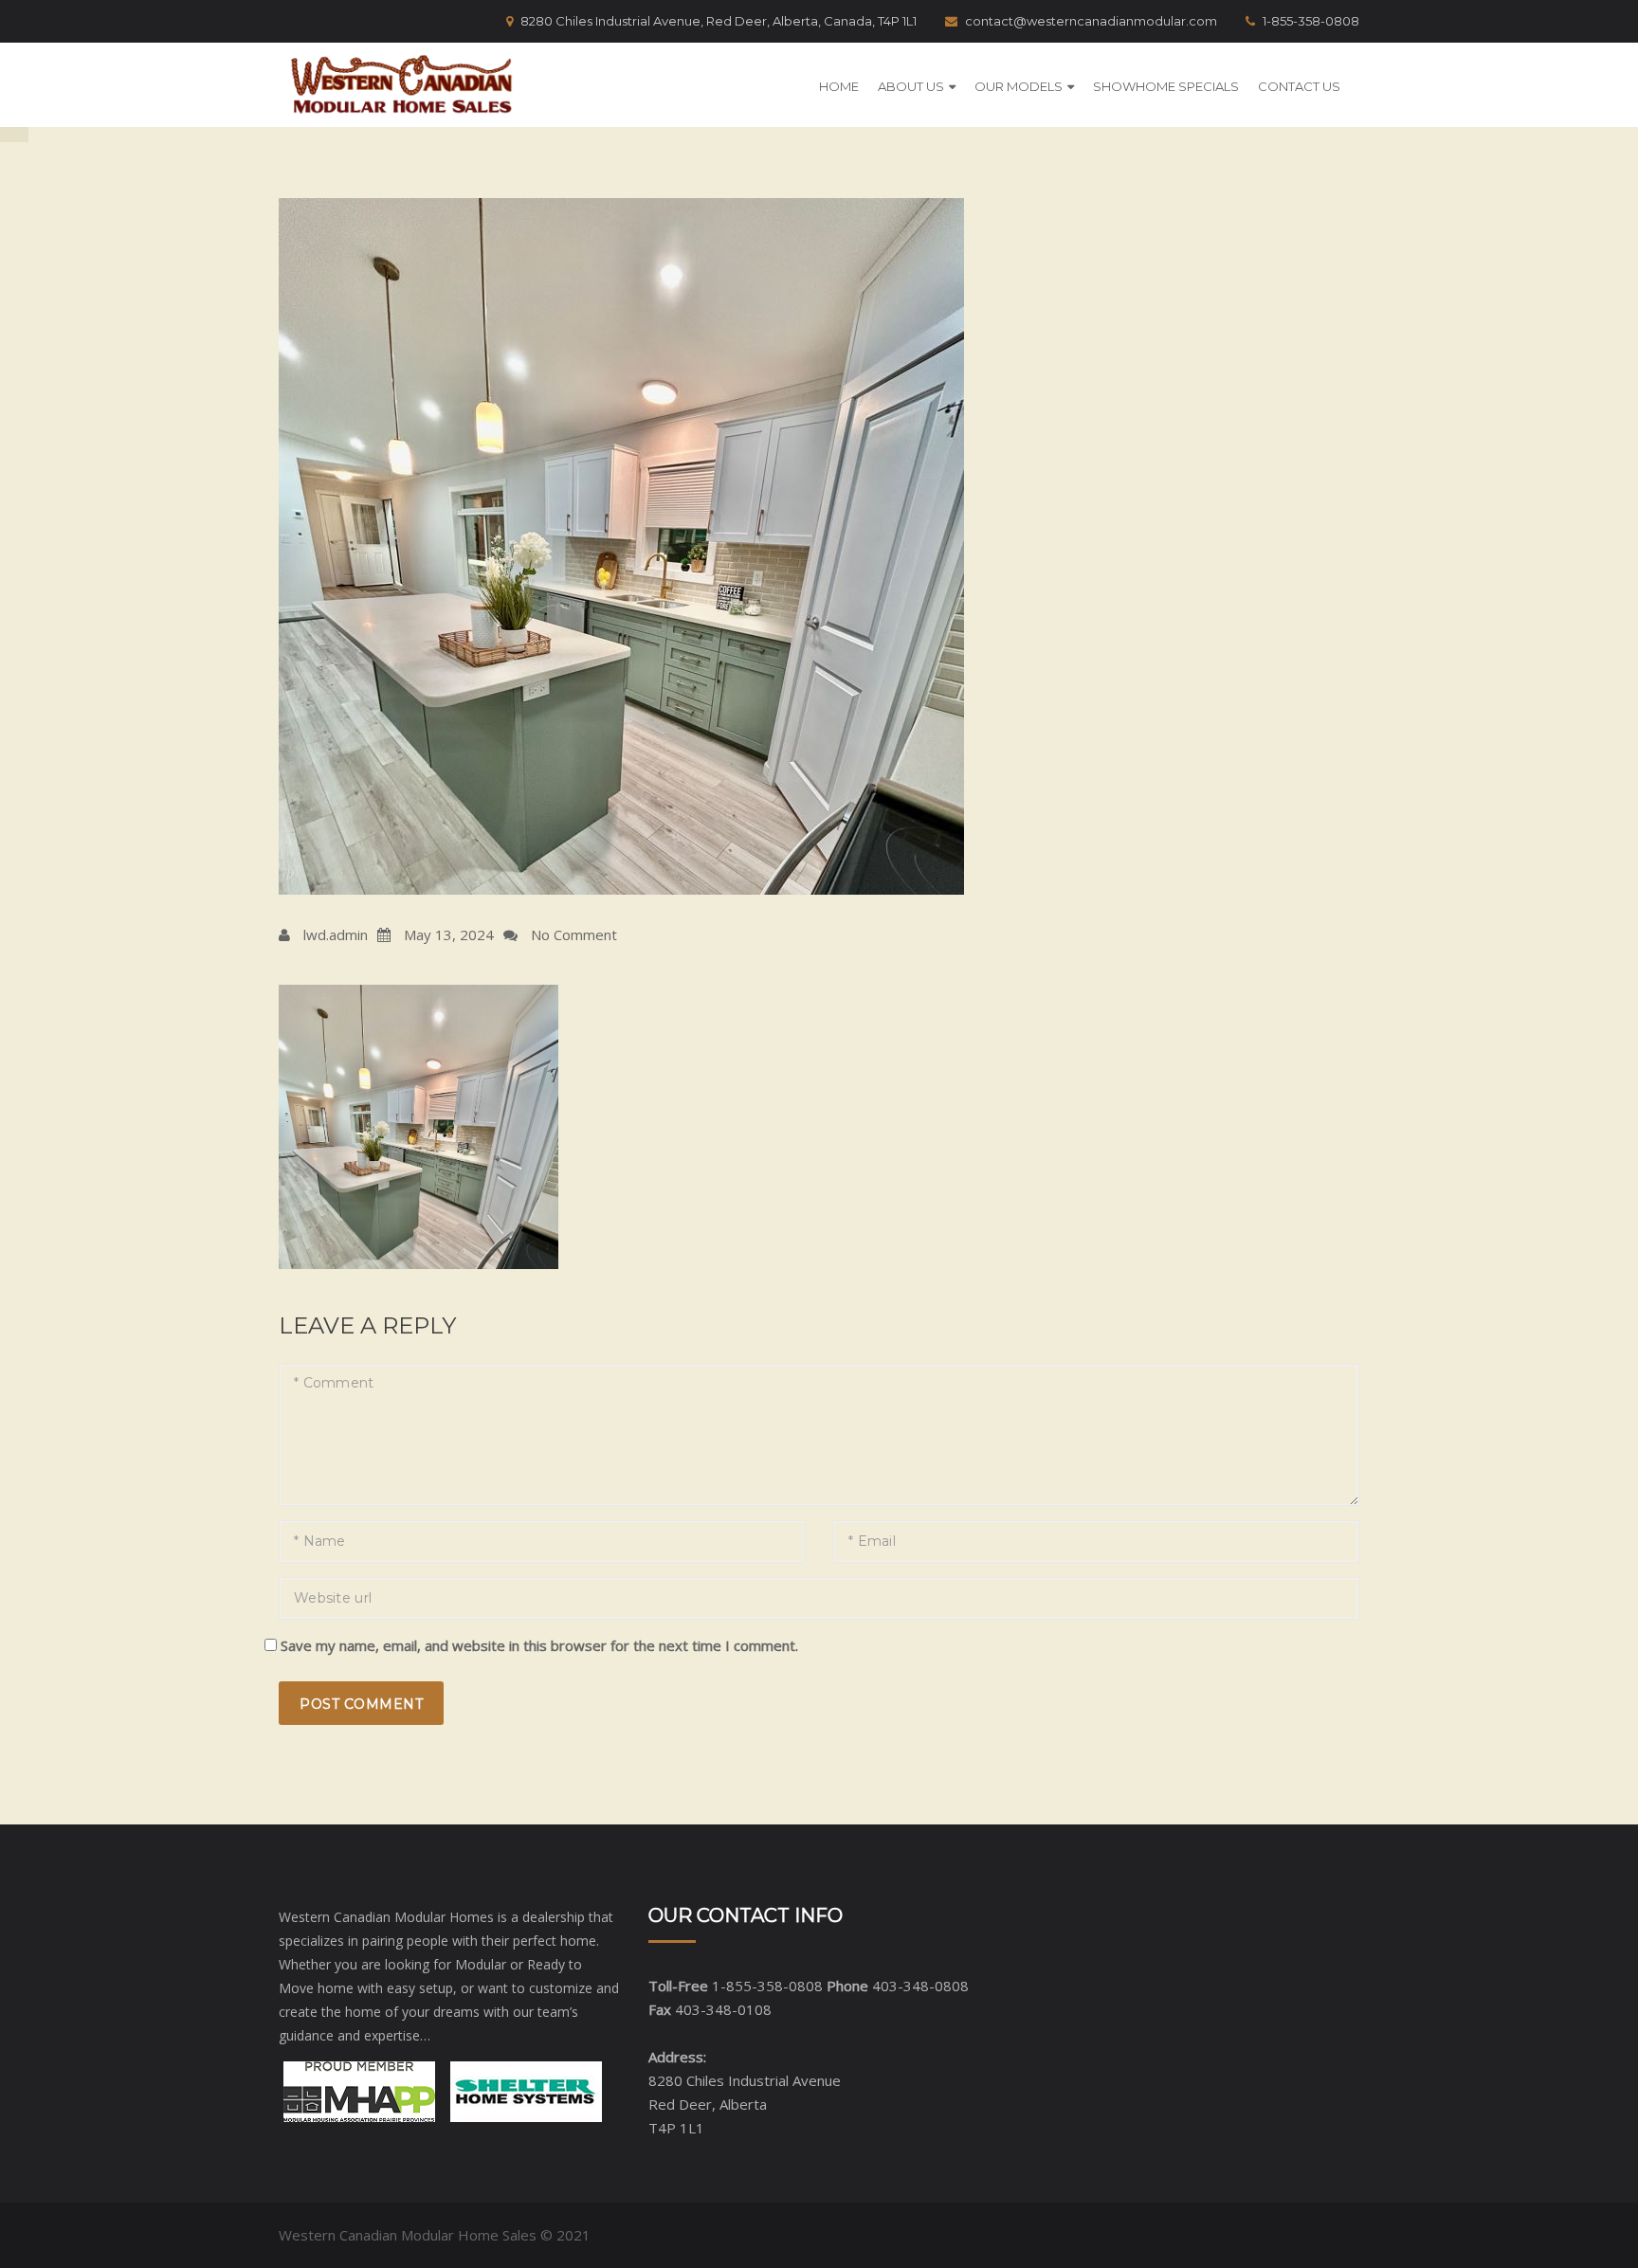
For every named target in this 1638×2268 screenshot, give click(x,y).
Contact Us (1299, 86)
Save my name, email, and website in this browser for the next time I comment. (539, 1645)
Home (839, 86)
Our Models (1019, 86)
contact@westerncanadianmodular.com (1091, 21)
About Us (911, 86)
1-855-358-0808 (1311, 21)
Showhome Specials (1166, 86)
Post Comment (361, 1704)
